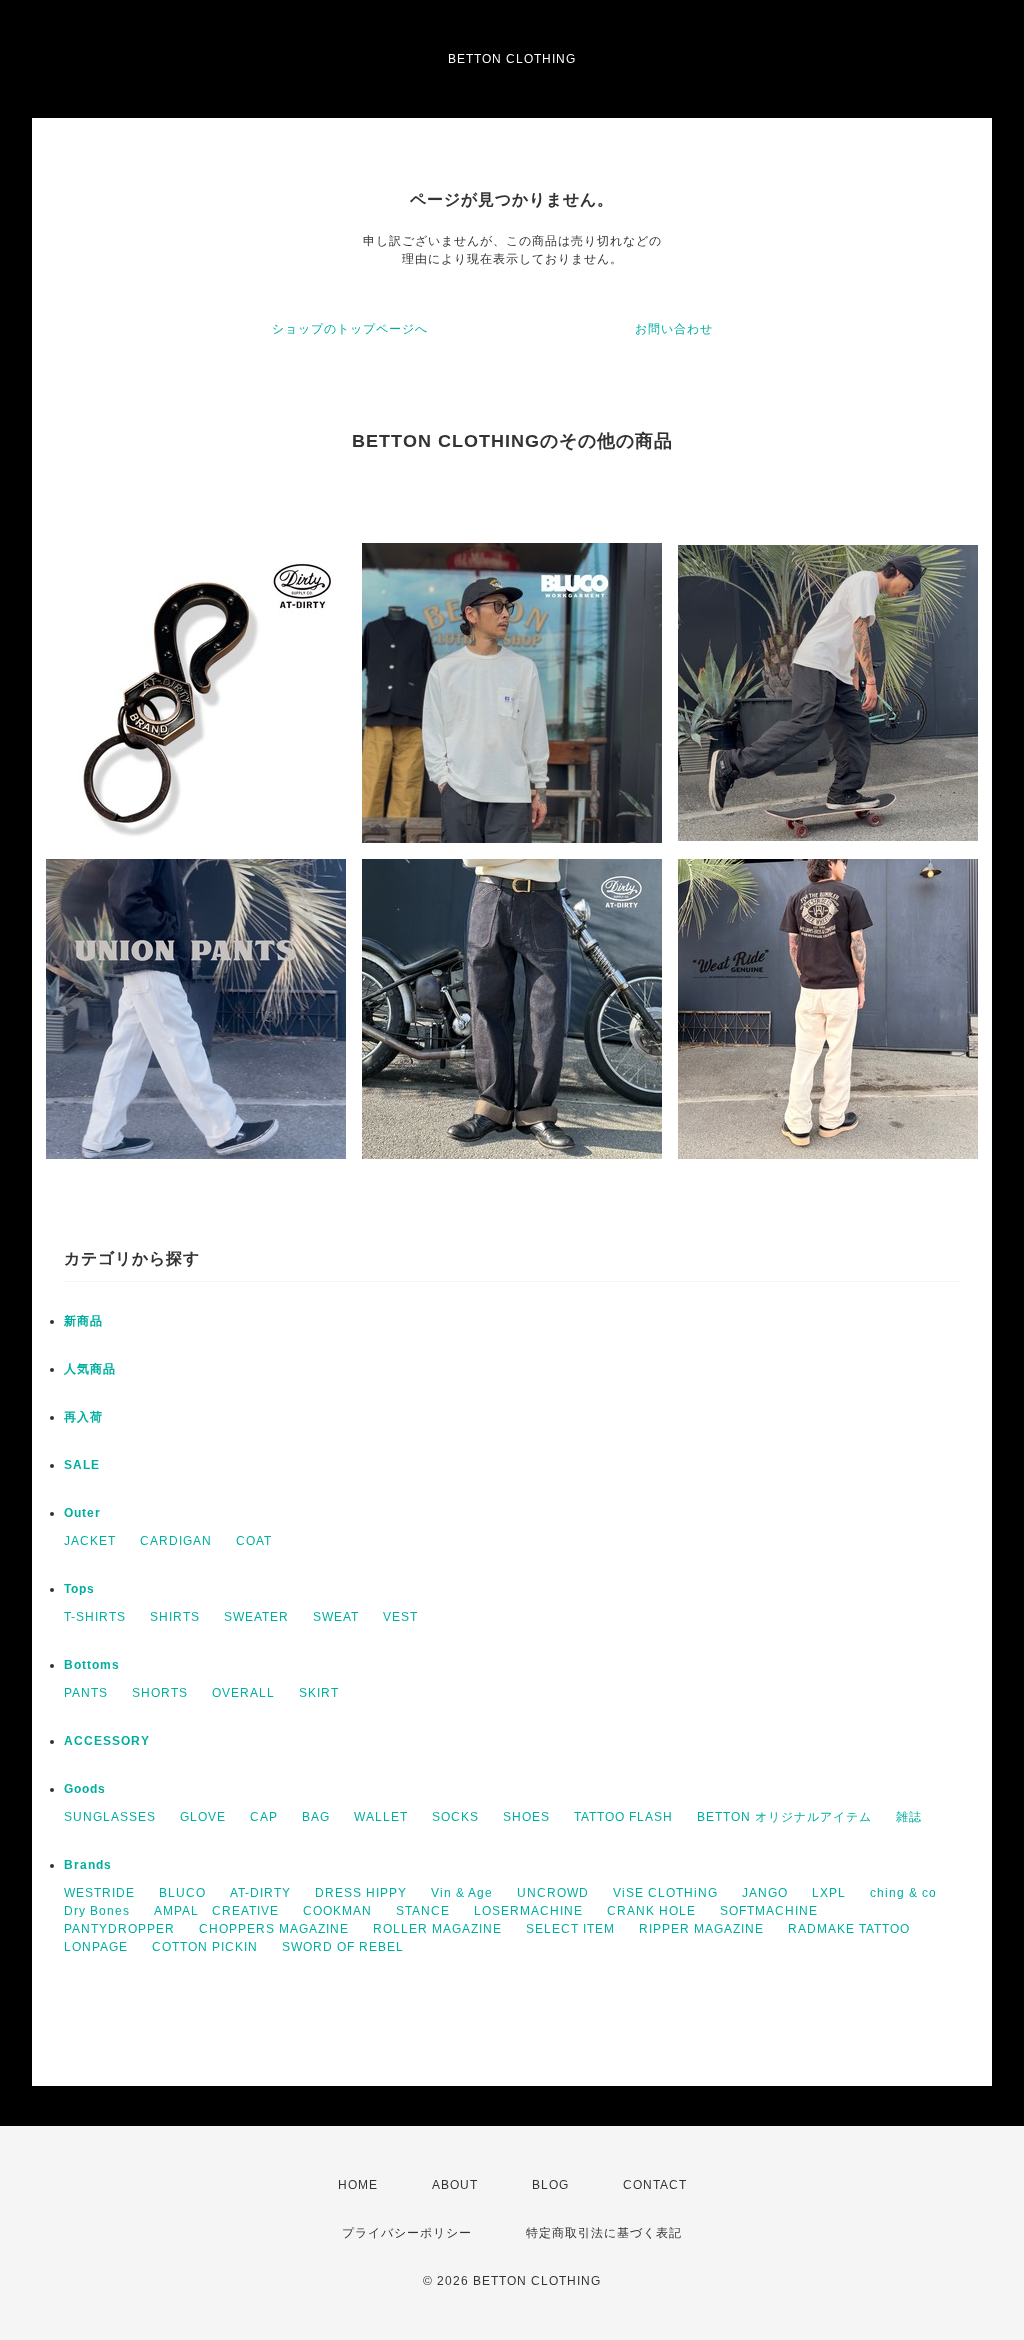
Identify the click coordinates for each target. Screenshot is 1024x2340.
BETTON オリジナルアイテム (784, 1817)
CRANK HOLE (651, 1911)
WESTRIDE (99, 1893)
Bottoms (92, 1665)
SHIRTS (175, 1617)
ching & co (903, 1893)
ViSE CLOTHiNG (665, 1893)
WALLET (381, 1817)
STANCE (423, 1911)
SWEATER (256, 1617)
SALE (82, 1465)
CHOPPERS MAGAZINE (274, 1929)
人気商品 (90, 1369)
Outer (82, 1513)
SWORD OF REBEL (343, 1947)
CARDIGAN (176, 1541)
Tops (79, 1589)
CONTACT (655, 2185)
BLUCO (182, 1893)
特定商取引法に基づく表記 (604, 2233)
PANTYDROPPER (119, 1929)
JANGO (765, 1893)
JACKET (90, 1541)
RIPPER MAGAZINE (701, 1929)
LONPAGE (96, 1947)
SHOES (526, 1817)
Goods (85, 1789)
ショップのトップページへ (350, 329)
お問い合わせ (674, 329)
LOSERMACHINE (528, 1911)
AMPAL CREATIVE (216, 1911)
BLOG (550, 2185)
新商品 (83, 1321)
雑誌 (909, 1817)
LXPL (829, 1893)
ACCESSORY (107, 1741)
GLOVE (203, 1817)
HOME (358, 2185)
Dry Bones (97, 1911)
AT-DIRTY (260, 1893)
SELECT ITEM (570, 1929)
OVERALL (243, 1693)
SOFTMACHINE (769, 1911)
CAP (264, 1817)
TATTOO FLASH (623, 1817)
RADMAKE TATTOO (849, 1929)
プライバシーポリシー (407, 2233)
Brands (88, 1865)
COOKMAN (337, 1911)
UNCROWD (553, 1893)
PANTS (86, 1693)
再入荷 (83, 1417)
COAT (254, 1541)
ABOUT (455, 2185)
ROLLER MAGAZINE (437, 1929)
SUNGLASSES (110, 1817)
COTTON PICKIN (205, 1947)
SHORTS (160, 1693)
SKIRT (319, 1693)
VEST (400, 1617)
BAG (316, 1817)
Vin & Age (462, 1893)
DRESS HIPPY (361, 1893)
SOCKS (455, 1817)
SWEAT (336, 1617)
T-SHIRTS (95, 1617)
